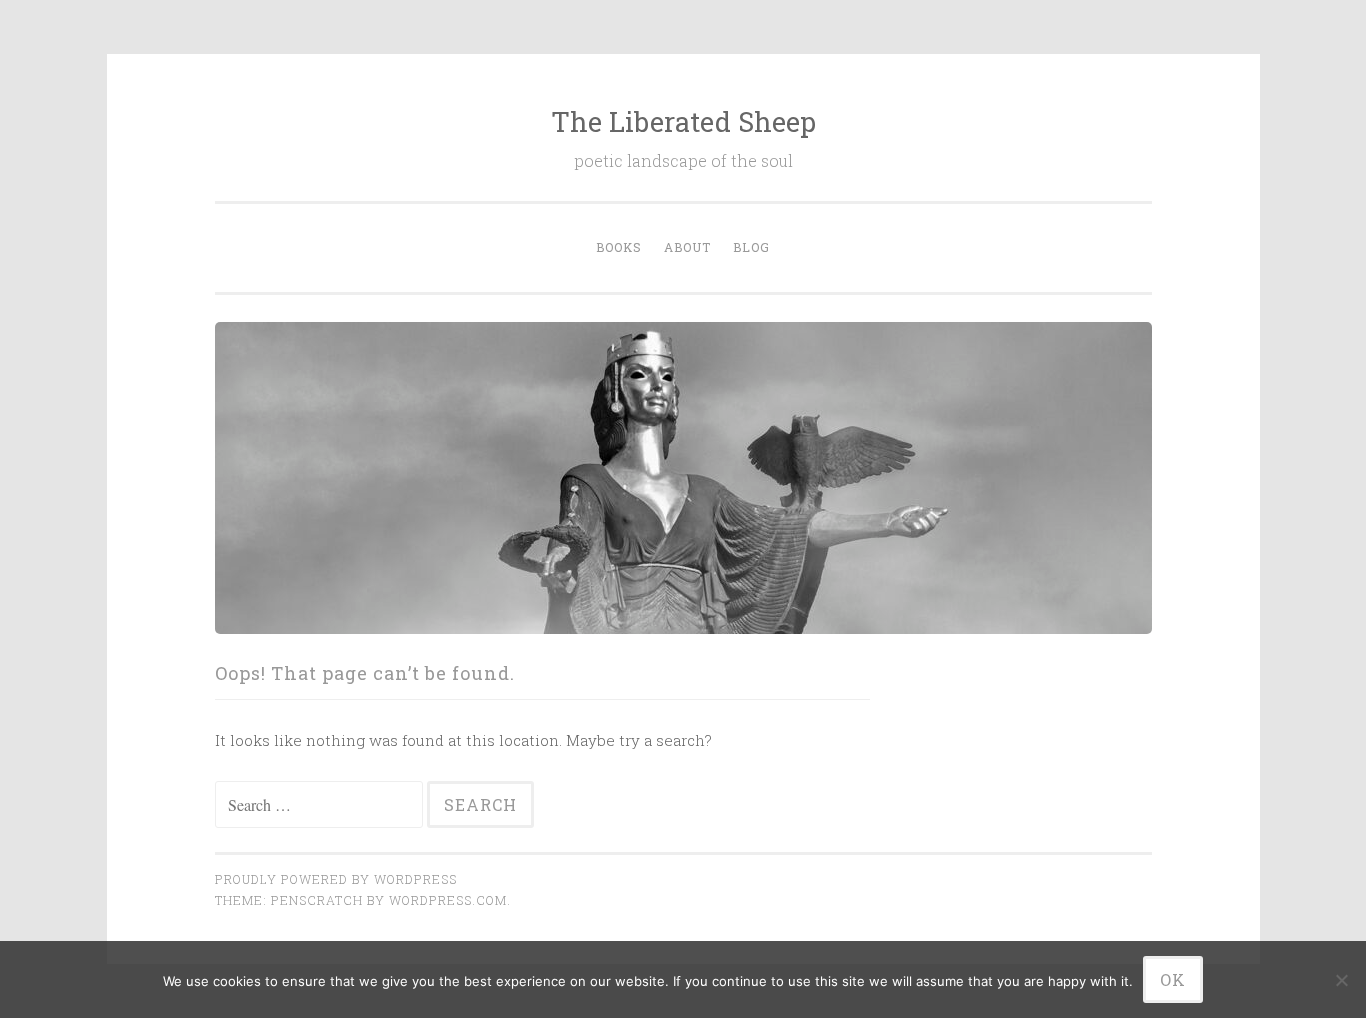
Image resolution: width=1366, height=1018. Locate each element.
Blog (751, 247)
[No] (1341, 980)
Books (619, 247)
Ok (1173, 979)
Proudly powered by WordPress (336, 879)
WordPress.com (448, 900)
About (687, 247)
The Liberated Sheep (683, 121)
